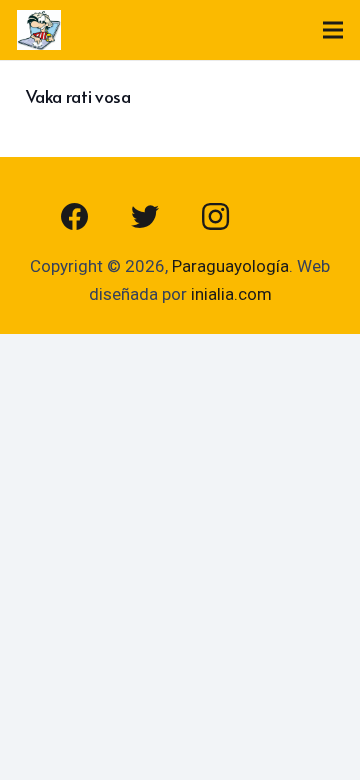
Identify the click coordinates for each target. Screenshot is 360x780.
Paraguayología (230, 266)
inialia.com (231, 294)
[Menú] (332, 30)
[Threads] (285, 217)
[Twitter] (145, 217)
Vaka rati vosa (78, 96)
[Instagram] (215, 217)
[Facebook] (75, 217)
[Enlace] (39, 30)
